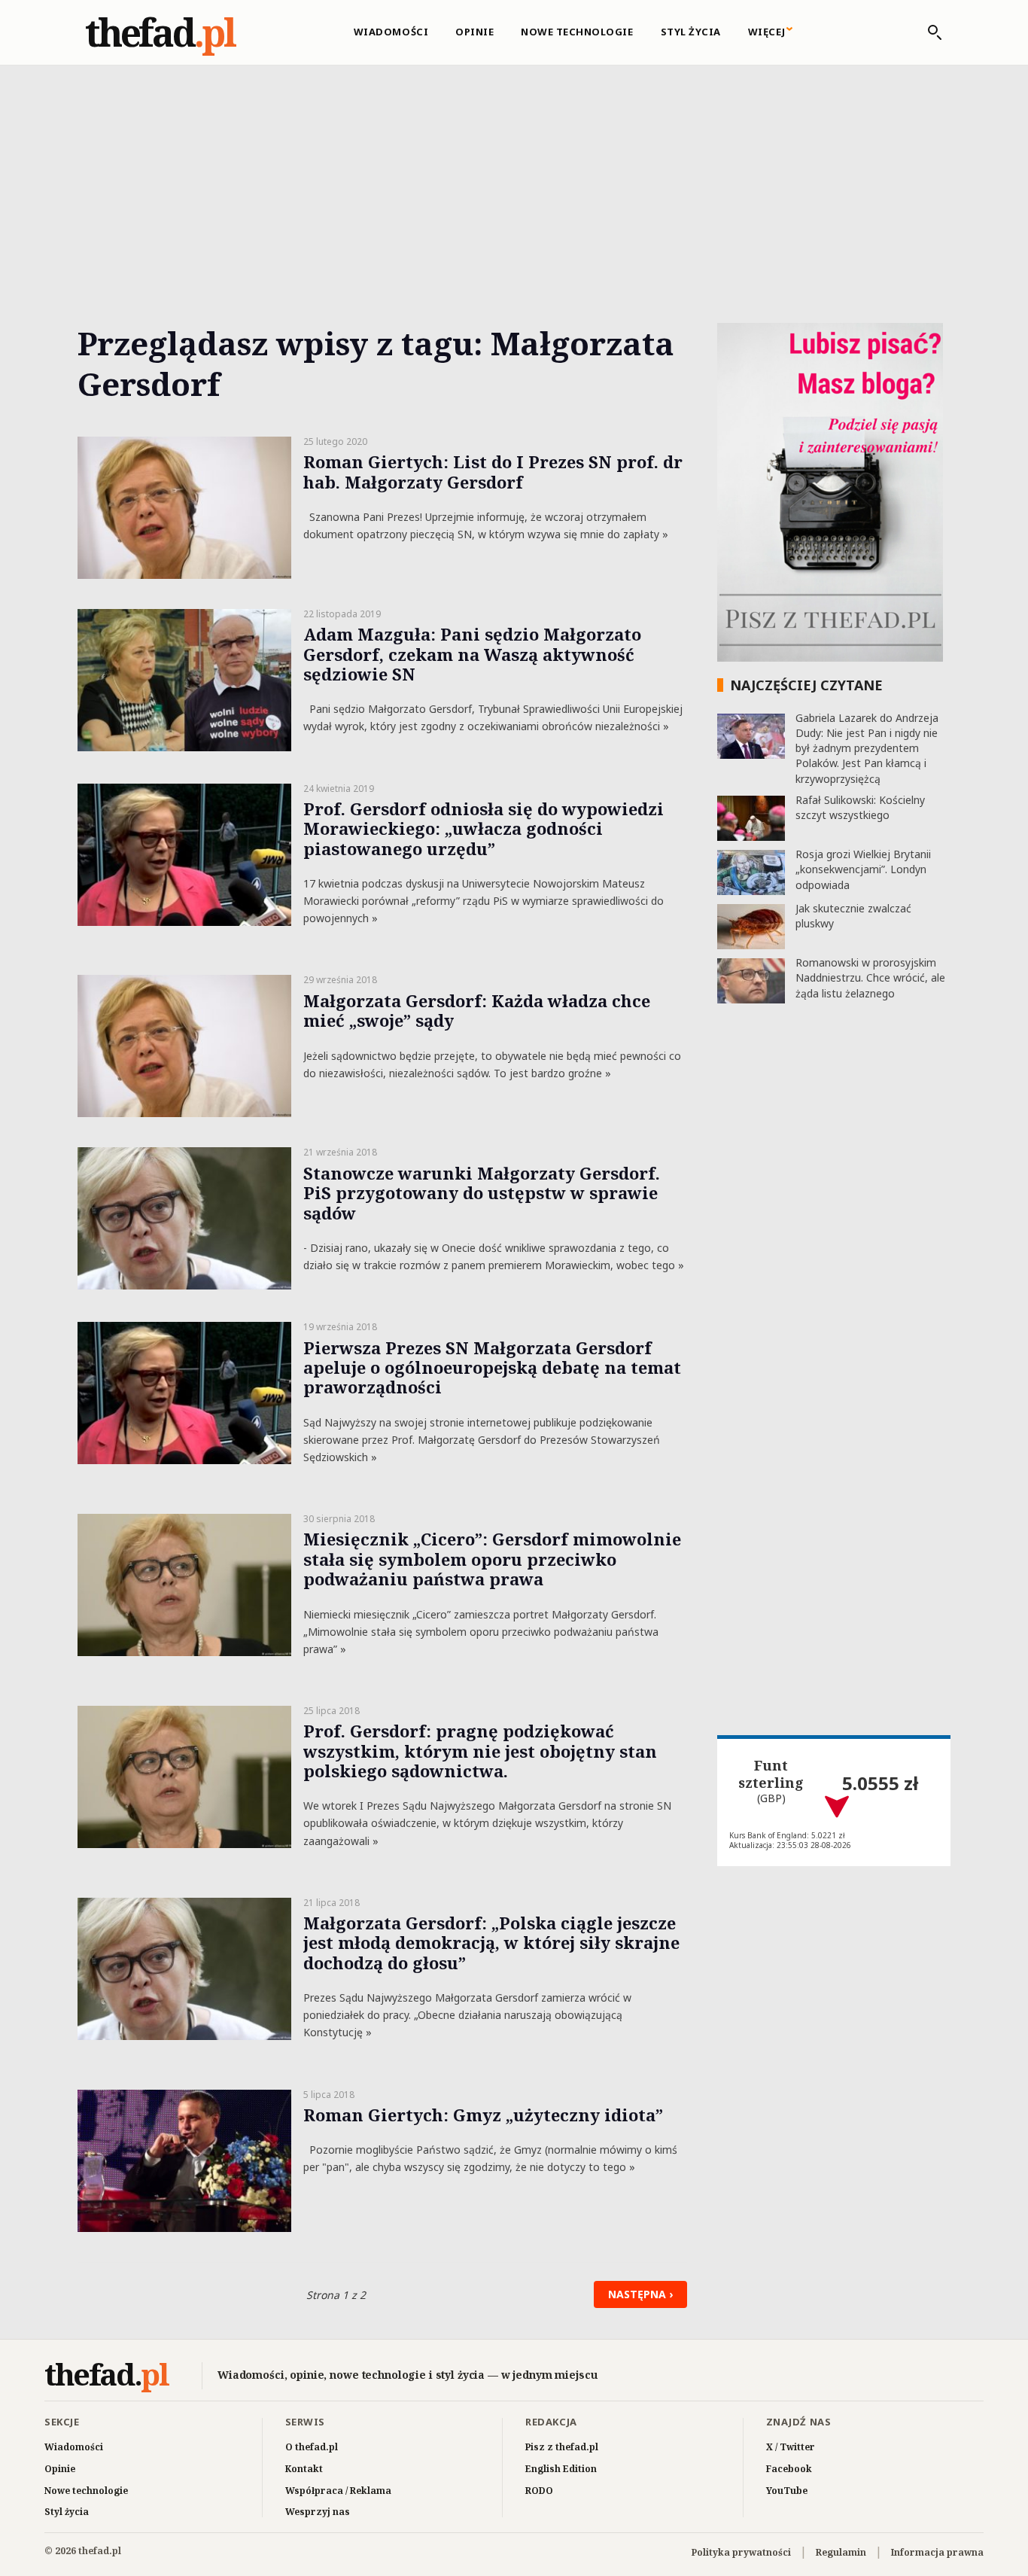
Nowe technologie (577, 32)
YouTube (787, 2491)
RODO (539, 2491)
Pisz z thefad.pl (562, 2447)
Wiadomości (391, 32)
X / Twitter (791, 2447)
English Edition (561, 2469)
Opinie (474, 32)
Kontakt (304, 2469)
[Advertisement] (514, 177)
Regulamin (841, 2552)
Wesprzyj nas (318, 2512)
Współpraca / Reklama (338, 2491)
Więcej (767, 32)
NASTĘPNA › (640, 2294)
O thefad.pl (312, 2447)
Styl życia (691, 32)
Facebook (789, 2469)
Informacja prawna (937, 2552)
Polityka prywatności (741, 2552)
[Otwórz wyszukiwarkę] (927, 32)
